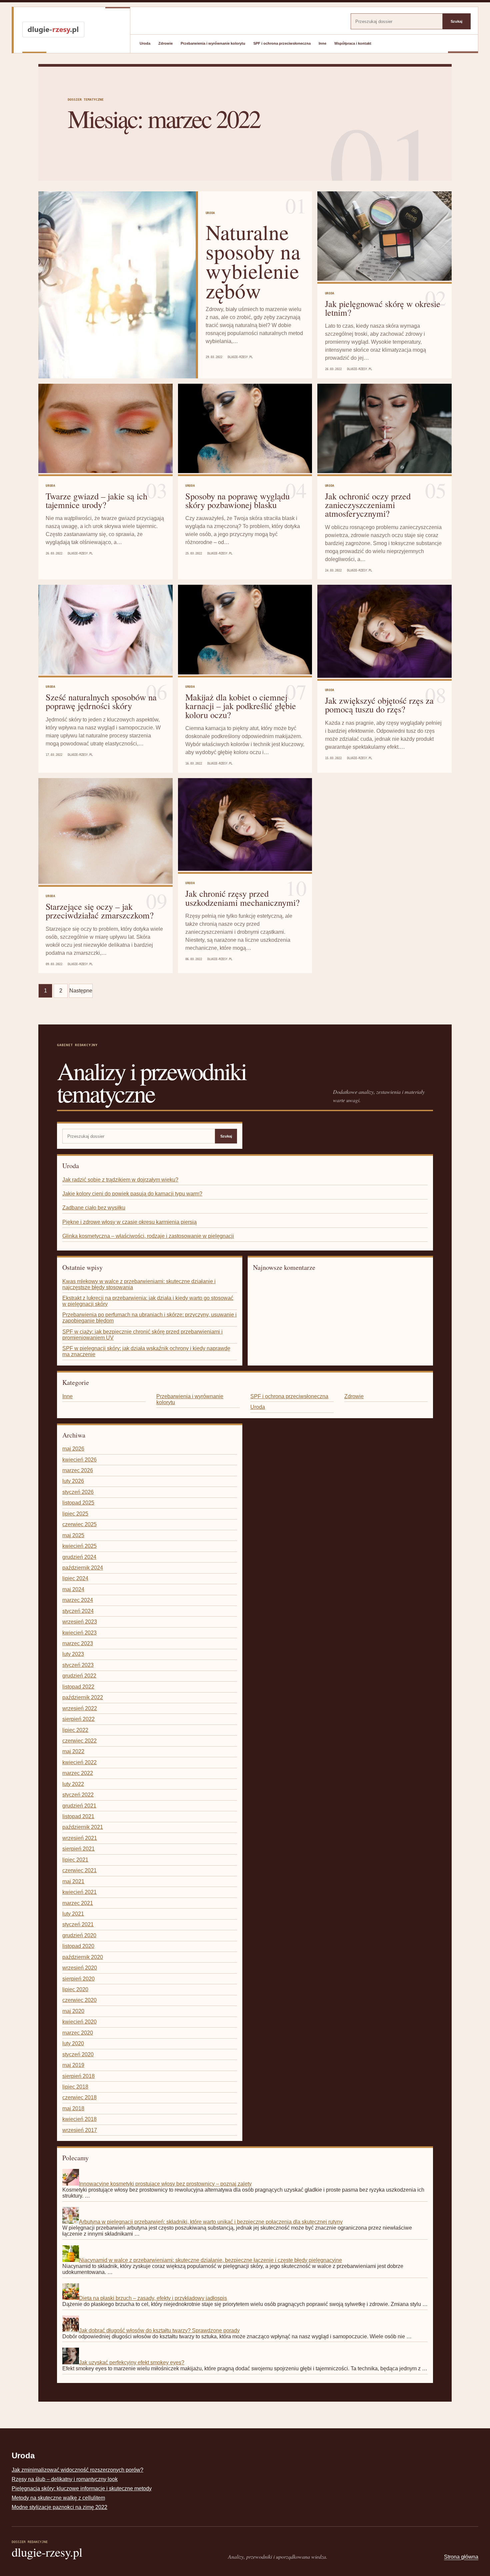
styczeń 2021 (78, 1924)
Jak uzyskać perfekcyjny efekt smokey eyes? (132, 2362)
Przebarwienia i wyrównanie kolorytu (213, 43)
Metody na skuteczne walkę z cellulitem (58, 2498)
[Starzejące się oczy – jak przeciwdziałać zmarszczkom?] (105, 832)
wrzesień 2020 (80, 1968)
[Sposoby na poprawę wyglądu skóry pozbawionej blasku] (245, 429)
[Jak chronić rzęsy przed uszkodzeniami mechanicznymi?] (245, 825)
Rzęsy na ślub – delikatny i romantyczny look (65, 2479)
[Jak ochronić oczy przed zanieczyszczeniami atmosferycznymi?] (384, 429)
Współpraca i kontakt (353, 43)
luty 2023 (73, 1654)
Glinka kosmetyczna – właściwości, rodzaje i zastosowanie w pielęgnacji (148, 1236)
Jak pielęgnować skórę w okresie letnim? (383, 308)
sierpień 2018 (78, 2076)
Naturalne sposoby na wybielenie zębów (253, 261)
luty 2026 (73, 1481)
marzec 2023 (78, 1643)
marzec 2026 (78, 1470)
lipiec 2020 (75, 1989)
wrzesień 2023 (80, 1622)
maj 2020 (73, 2011)
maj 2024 (73, 1589)
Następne (81, 991)
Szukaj (456, 21)
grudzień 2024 (79, 1557)
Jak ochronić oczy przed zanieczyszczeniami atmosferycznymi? (368, 505)
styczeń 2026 (78, 1492)
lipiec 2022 (75, 1730)
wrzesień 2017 (80, 2130)
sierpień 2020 (78, 1979)
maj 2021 (73, 1881)
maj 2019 (73, 2065)
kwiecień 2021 (79, 1892)
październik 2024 (83, 1568)
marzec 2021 (78, 1903)
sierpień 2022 (78, 1719)
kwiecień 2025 (79, 1546)
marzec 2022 (78, 1773)
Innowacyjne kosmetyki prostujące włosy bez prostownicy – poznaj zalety (165, 2184)
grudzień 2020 (79, 1935)
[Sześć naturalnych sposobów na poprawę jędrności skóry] (105, 630)
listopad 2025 (78, 1503)
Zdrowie (165, 43)
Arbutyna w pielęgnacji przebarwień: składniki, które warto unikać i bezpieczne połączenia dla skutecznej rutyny (211, 2222)
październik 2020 (83, 1957)
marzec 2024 (78, 1600)
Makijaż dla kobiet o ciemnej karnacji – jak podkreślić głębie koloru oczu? (241, 706)
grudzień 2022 (79, 1676)
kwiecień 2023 (79, 1633)
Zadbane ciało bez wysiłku (94, 1208)
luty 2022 (73, 1784)
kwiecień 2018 (79, 2119)
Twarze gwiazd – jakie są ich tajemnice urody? (96, 500)
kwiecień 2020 (79, 2022)
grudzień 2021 (79, 1806)
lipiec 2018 (75, 2087)
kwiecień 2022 (79, 1762)
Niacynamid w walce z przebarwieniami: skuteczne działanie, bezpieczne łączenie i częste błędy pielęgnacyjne (210, 2260)
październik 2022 (83, 1697)
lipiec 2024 (75, 1578)
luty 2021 (73, 1914)
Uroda (145, 43)
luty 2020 (73, 2043)
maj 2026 (73, 1449)
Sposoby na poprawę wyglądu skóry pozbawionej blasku (237, 500)
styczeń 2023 (78, 1665)
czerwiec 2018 (79, 2097)
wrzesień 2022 (80, 1708)
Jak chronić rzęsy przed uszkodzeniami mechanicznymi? (242, 898)
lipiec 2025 (75, 1514)
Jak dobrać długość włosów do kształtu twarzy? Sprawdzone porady (159, 2330)
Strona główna (461, 2557)
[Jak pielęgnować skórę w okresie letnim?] (384, 237)
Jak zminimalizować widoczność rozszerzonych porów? (77, 2470)
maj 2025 (73, 1535)
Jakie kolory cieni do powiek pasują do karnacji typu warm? (132, 1194)
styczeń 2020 (78, 2054)
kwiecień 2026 (79, 1460)
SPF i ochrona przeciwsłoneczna (282, 43)
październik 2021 (83, 1827)
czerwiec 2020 (79, 2000)
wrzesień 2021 (80, 1838)
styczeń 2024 (78, 1611)
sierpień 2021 (78, 1849)
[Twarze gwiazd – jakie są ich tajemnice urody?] (105, 429)
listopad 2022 (78, 1687)
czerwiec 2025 (79, 1524)
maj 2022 (73, 1751)
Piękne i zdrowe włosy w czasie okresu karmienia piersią (129, 1222)
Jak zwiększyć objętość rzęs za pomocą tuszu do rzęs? (379, 705)
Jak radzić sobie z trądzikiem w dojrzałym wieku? (120, 1180)
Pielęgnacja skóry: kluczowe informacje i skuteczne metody (82, 2488)
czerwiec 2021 (79, 1870)
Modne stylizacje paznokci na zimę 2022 (59, 2507)
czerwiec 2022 (79, 1741)
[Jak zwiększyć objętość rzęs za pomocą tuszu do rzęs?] (384, 632)
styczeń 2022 (78, 1795)
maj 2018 (73, 2108)
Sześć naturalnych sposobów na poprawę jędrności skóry (101, 701)
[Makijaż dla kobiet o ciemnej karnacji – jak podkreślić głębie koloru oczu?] (245, 630)
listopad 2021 (78, 1816)
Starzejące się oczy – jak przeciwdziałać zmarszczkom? (100, 911)
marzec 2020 (78, 2033)
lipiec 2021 (75, 1860)
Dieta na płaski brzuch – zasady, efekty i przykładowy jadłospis (153, 2298)
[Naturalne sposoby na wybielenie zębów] (117, 285)
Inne (322, 43)
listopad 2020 (78, 1946)
